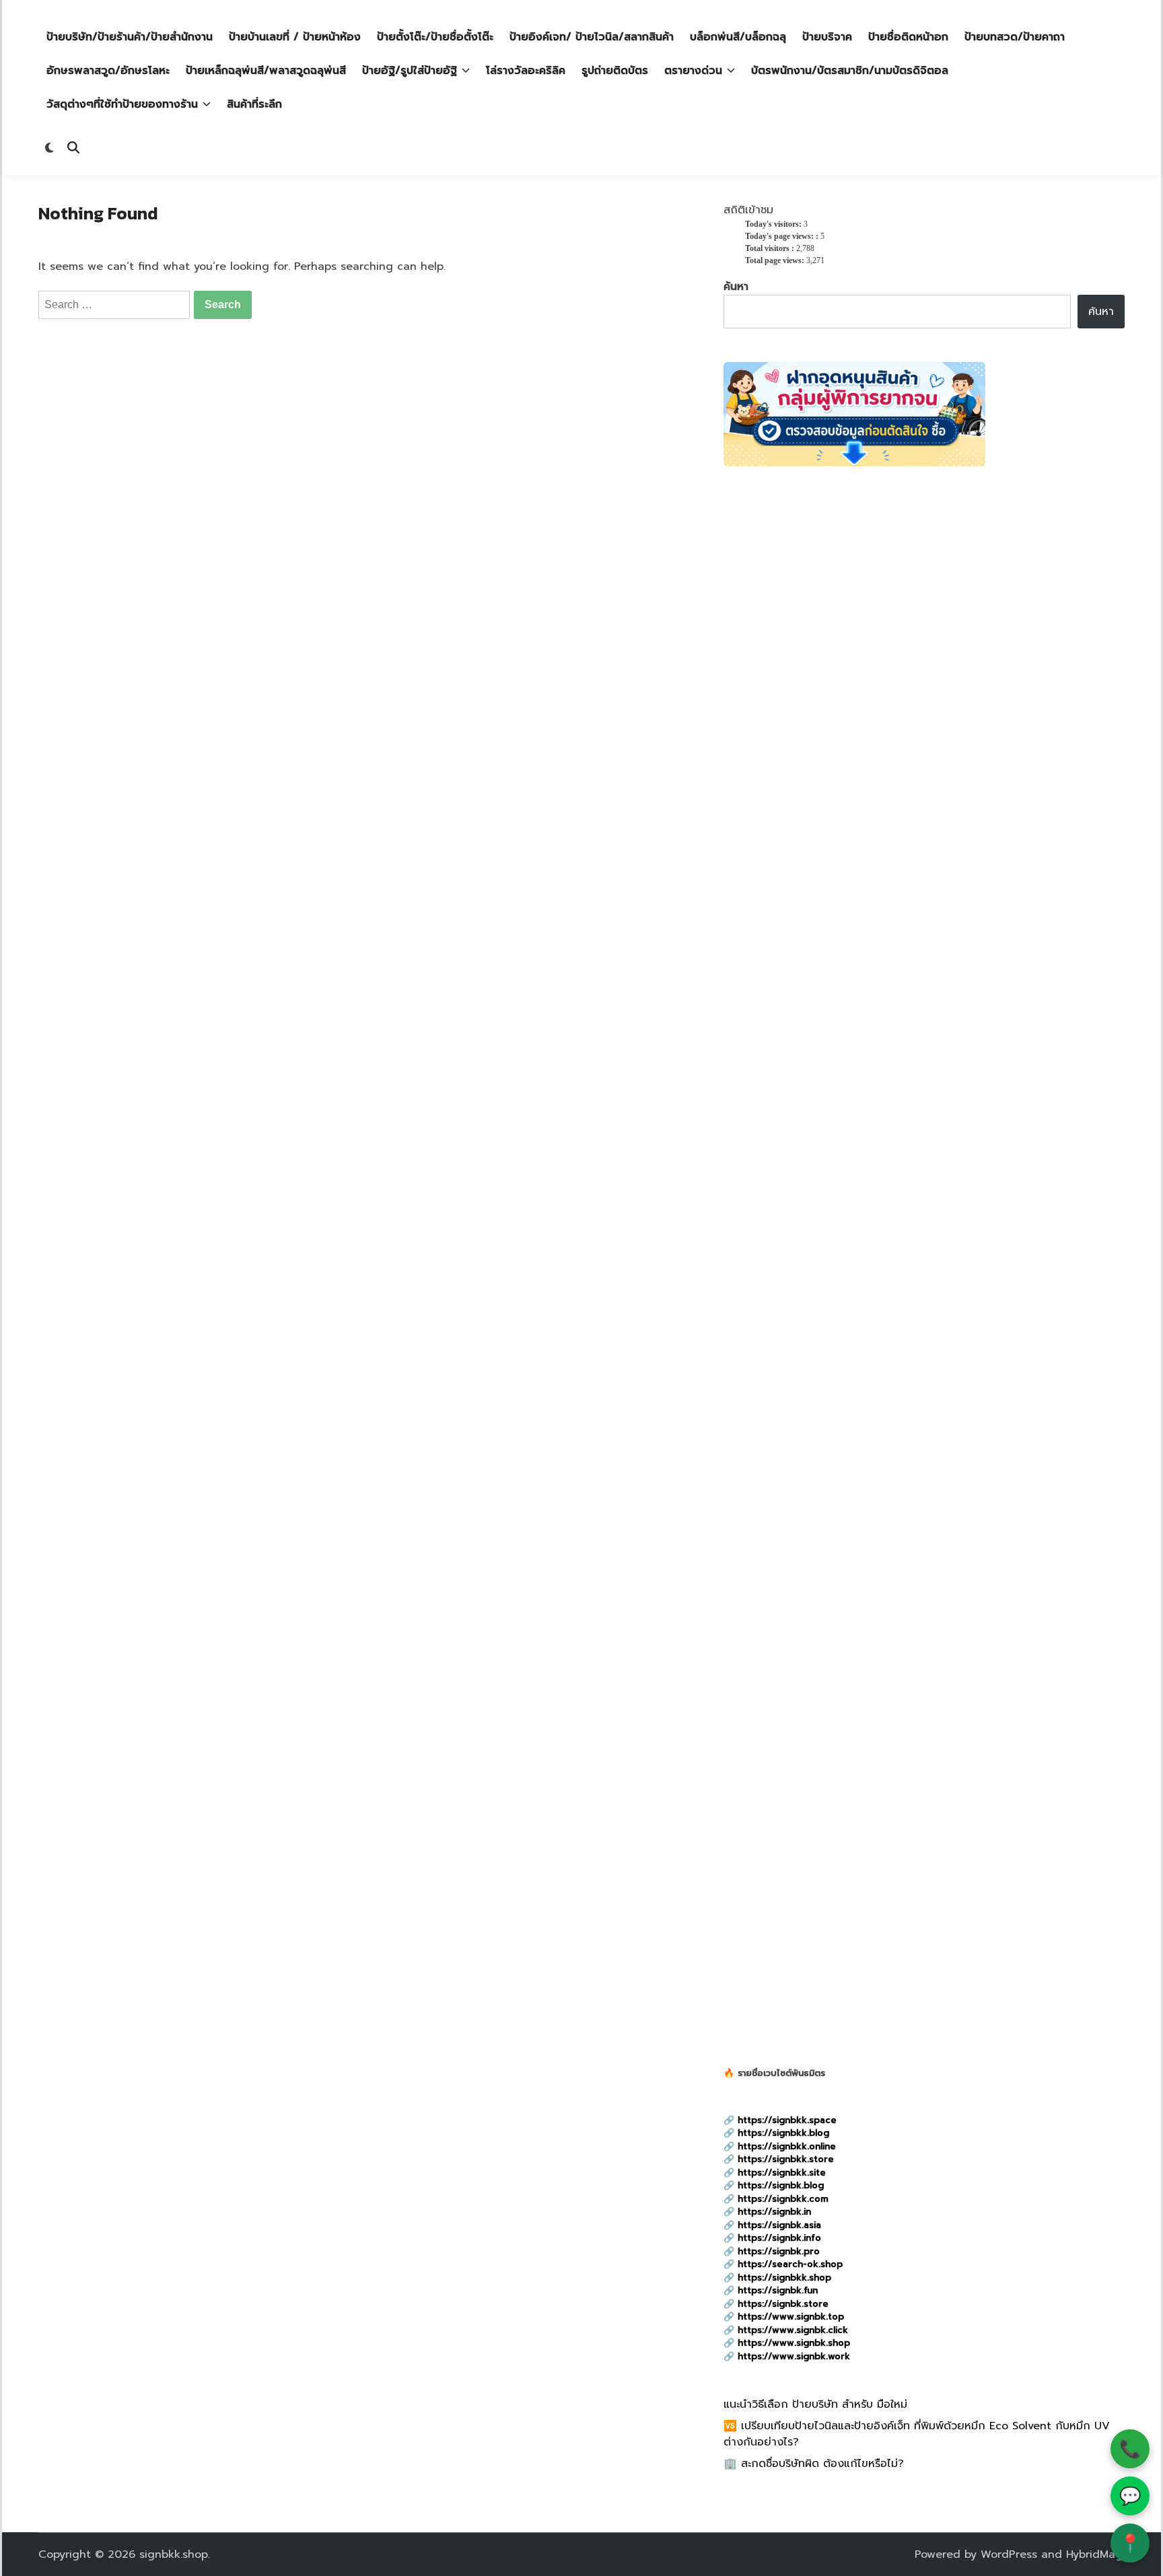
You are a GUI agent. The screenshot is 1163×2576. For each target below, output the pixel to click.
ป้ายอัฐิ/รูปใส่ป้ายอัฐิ (410, 71)
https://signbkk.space (787, 2120)
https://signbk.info (779, 2238)
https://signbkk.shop (784, 2278)
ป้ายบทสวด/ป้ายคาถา (1015, 37)
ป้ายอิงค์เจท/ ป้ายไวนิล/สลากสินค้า (592, 37)
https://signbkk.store (786, 2159)
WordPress (1009, 2554)
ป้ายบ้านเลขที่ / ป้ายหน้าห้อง (295, 37)
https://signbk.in (774, 2212)
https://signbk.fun (778, 2290)
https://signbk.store (783, 2304)
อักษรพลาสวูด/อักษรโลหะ (108, 71)
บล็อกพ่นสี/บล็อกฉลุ (738, 37)
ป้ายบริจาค (827, 37)
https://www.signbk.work (794, 2356)
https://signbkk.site (782, 2173)
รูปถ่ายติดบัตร (615, 71)
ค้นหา (736, 287)
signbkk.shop (174, 2554)
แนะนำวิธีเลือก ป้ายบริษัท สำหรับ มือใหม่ (815, 2404)
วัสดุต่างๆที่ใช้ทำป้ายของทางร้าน (122, 104)
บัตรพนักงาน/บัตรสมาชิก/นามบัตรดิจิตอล (850, 71)
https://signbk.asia (779, 2225)
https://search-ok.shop (790, 2264)
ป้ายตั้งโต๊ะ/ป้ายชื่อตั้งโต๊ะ (435, 37)
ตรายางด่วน (693, 71)
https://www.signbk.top (791, 2317)
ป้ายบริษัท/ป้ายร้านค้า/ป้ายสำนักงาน (130, 37)
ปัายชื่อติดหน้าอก (908, 37)
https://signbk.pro (779, 2251)
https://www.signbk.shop (794, 2343)
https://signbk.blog (781, 2185)
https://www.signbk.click (793, 2330)
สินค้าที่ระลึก (254, 104)
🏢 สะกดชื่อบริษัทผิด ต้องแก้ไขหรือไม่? (814, 2464)
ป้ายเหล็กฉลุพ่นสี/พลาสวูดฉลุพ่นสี (266, 71)
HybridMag (1094, 2554)
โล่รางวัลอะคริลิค (526, 71)
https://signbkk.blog (783, 2133)
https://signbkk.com (783, 2199)
